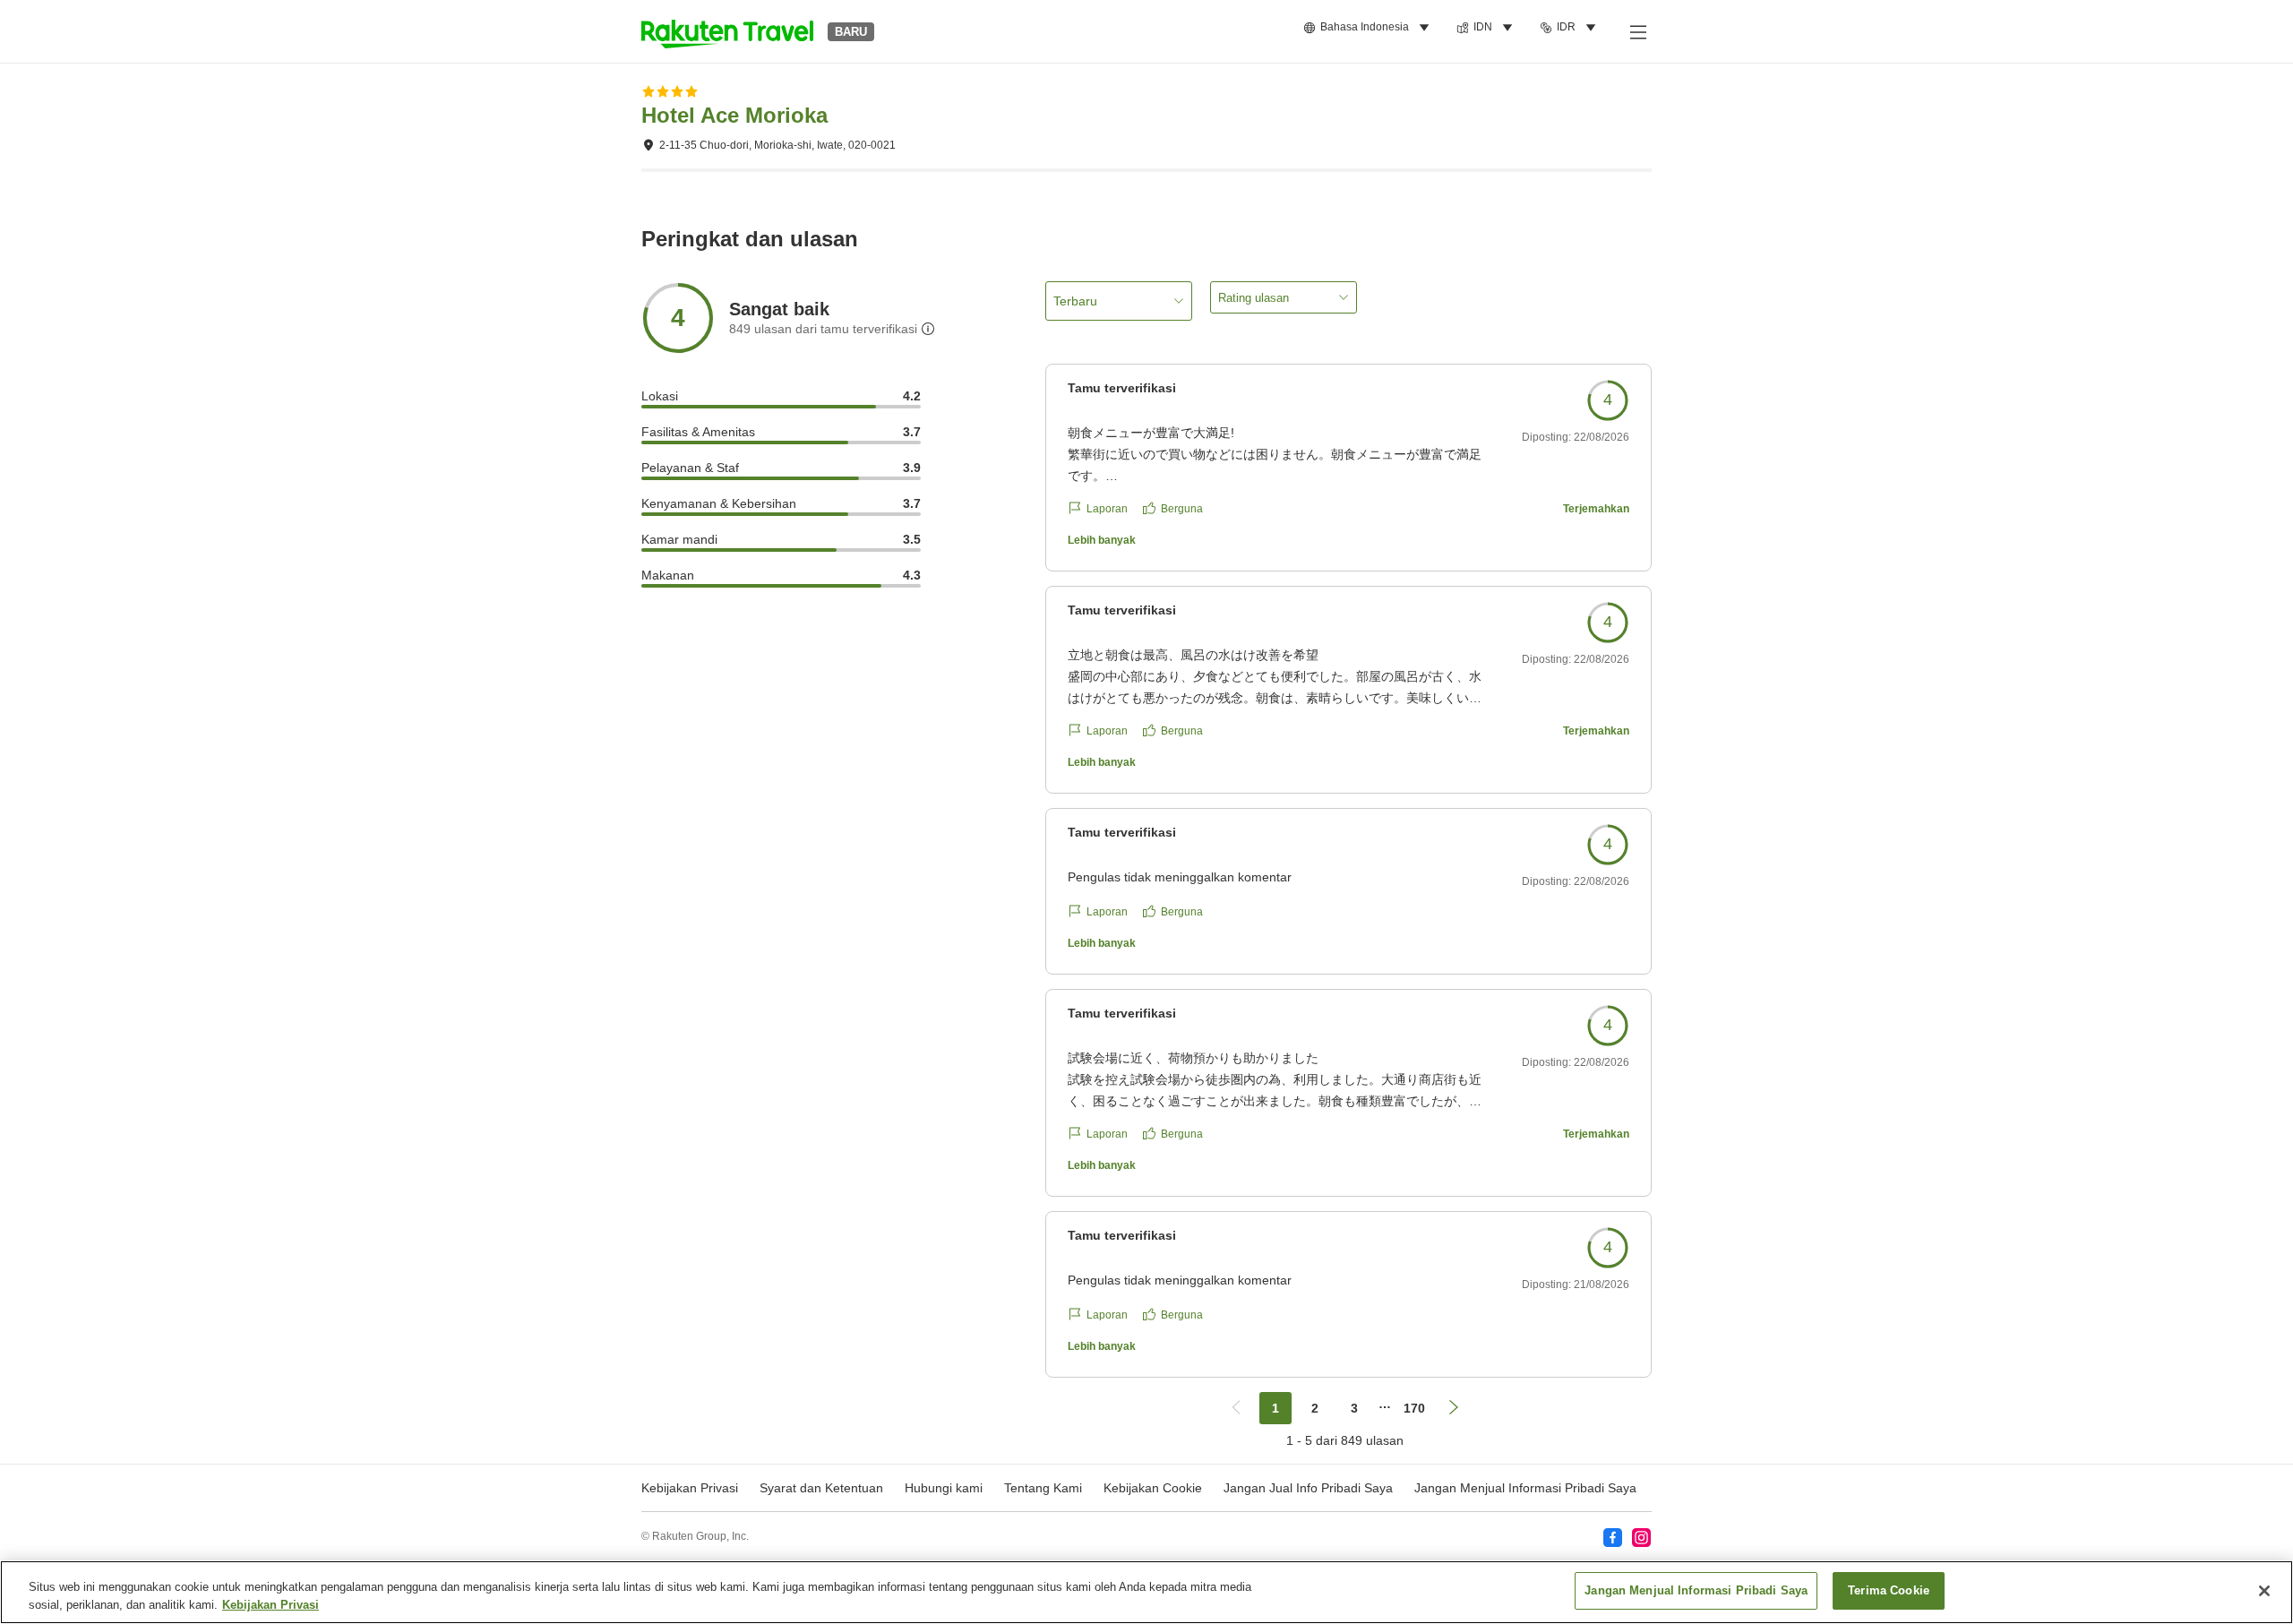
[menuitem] (1369, 28)
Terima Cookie (1889, 1590)
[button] (727, 31)
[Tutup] (2264, 1591)
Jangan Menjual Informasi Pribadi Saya (1525, 1488)
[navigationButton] (1236, 1408)
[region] (1146, 1592)
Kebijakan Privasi (271, 1605)
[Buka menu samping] (1637, 31)
